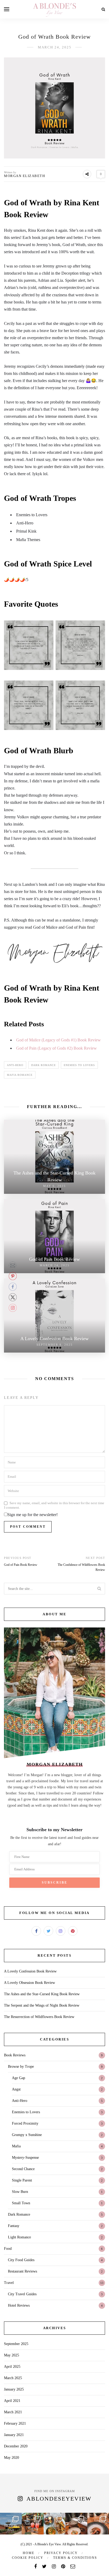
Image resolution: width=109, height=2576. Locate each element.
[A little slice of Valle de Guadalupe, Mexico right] (76, 2524)
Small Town (21, 2203)
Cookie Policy (28, 2558)
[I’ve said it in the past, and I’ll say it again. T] (98, 2524)
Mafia (16, 2146)
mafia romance (20, 1075)
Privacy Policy (61, 2553)
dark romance (44, 1065)
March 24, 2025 (55, 47)
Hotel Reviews (19, 2305)
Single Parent (22, 2180)
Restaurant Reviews (22, 2271)
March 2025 (13, 2378)
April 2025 (12, 2367)
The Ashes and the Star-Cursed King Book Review (42, 1994)
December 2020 (16, 2446)
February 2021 (15, 2423)
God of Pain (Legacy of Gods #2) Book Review (56, 1048)
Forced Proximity (25, 2123)
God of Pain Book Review (21, 1565)
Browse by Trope (21, 2067)
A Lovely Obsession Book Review (29, 1983)
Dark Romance (19, 2214)
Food (8, 2249)
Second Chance (23, 2169)
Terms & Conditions (75, 2558)
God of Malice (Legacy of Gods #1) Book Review (58, 1040)
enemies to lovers (79, 1065)
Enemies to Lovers (26, 2112)
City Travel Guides (22, 2294)
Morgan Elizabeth (24, 176)
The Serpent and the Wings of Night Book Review (42, 2005)
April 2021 (12, 2401)
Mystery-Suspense (25, 2158)
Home (29, 2553)
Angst (16, 2089)
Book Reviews (15, 2055)
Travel (9, 2283)
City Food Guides (21, 2260)
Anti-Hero (20, 2101)
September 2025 (16, 2344)
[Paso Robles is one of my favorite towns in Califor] (54, 2524)
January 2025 (14, 2389)
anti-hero (15, 1065)
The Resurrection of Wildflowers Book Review (39, 2017)
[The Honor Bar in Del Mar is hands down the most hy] (11, 2524)
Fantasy (14, 2226)
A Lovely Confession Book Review (30, 1971)
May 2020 (12, 2458)
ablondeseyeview (59, 2499)
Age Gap (19, 2078)
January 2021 (14, 2435)
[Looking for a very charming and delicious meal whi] (33, 2524)
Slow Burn (20, 2192)
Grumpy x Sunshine (27, 2135)
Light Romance (19, 2237)
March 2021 (13, 2412)
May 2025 (12, 2355)
